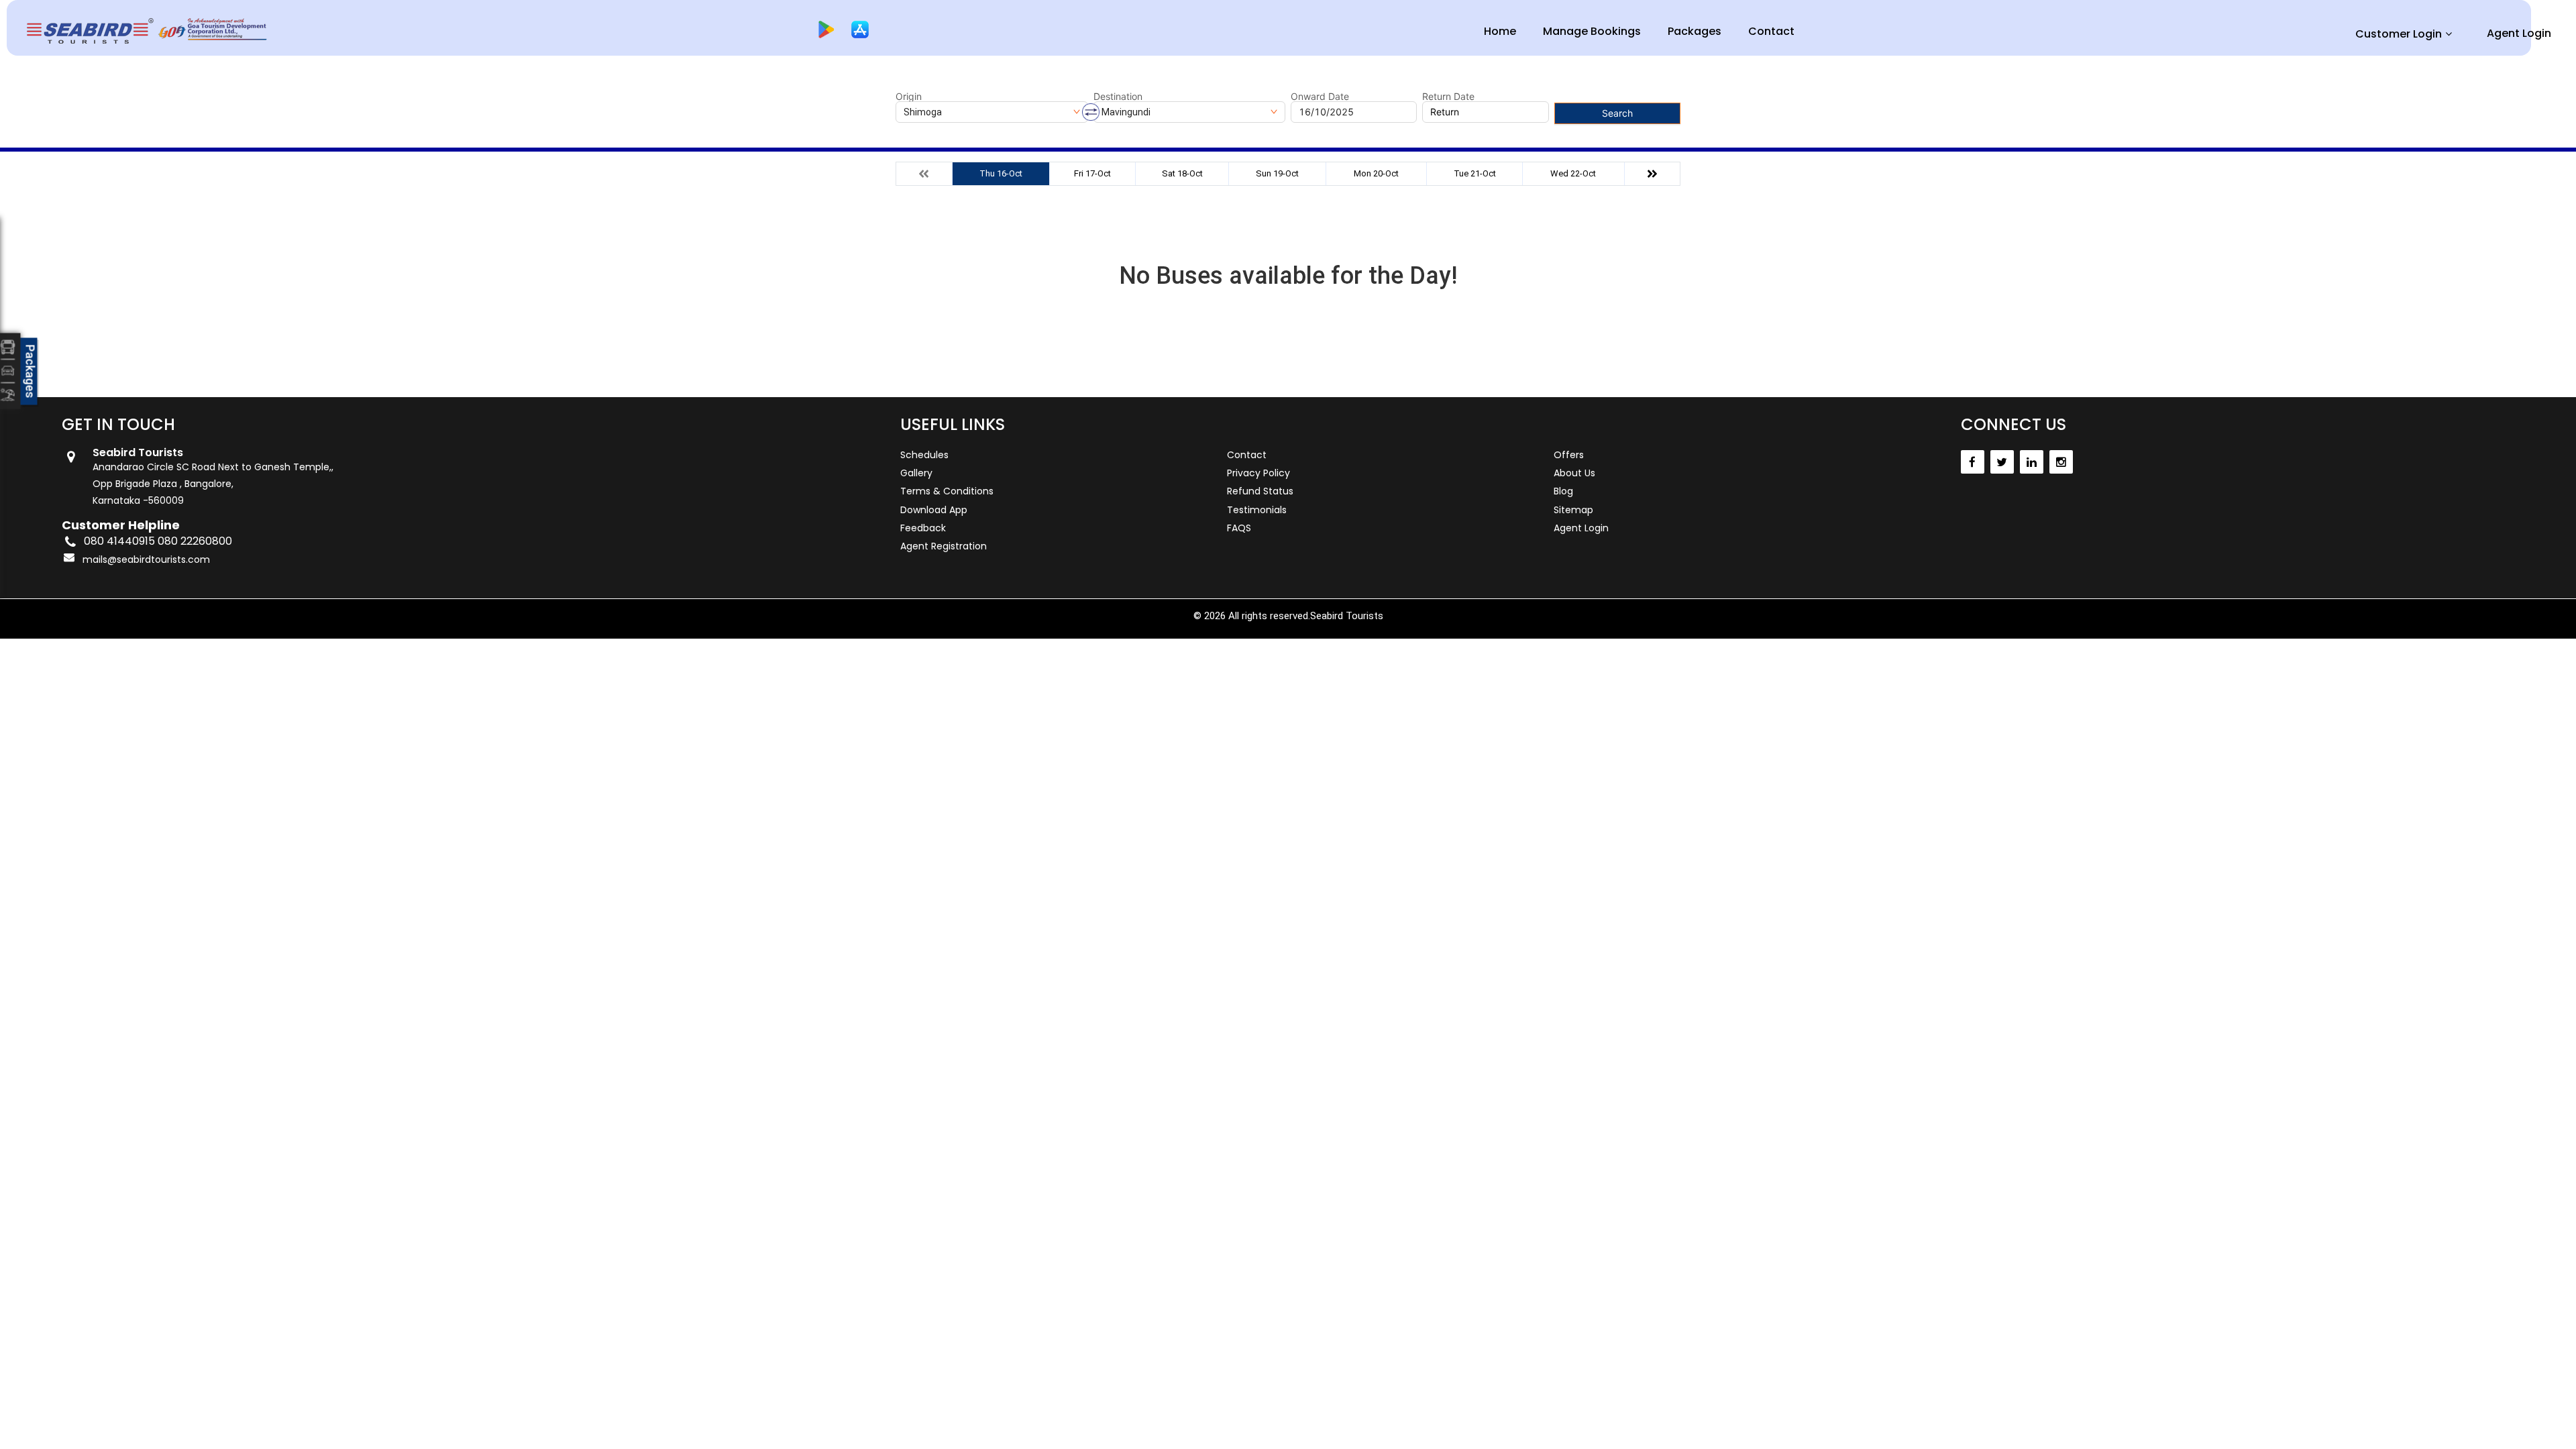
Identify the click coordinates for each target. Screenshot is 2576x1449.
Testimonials (1257, 510)
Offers (1569, 455)
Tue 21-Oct (1475, 173)
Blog (1563, 491)
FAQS (1239, 528)
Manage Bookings (1592, 31)
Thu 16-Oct (1001, 173)
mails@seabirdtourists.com (146, 559)
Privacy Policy (1258, 473)
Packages (1695, 31)
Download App (934, 510)
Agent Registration (944, 546)
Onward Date (1320, 97)
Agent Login (2519, 33)
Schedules (924, 455)
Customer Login (2399, 34)
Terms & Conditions (947, 491)
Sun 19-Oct (1277, 173)
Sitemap (1573, 510)
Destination (1118, 97)
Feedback (923, 528)
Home (1500, 31)
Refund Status (1260, 491)
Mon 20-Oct (1376, 173)
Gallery (916, 473)
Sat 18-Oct (1182, 173)
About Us (1574, 473)
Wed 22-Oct (1573, 173)
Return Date (1448, 97)
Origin (909, 97)
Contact (1771, 31)
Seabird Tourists (1347, 616)
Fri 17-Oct (1092, 173)
